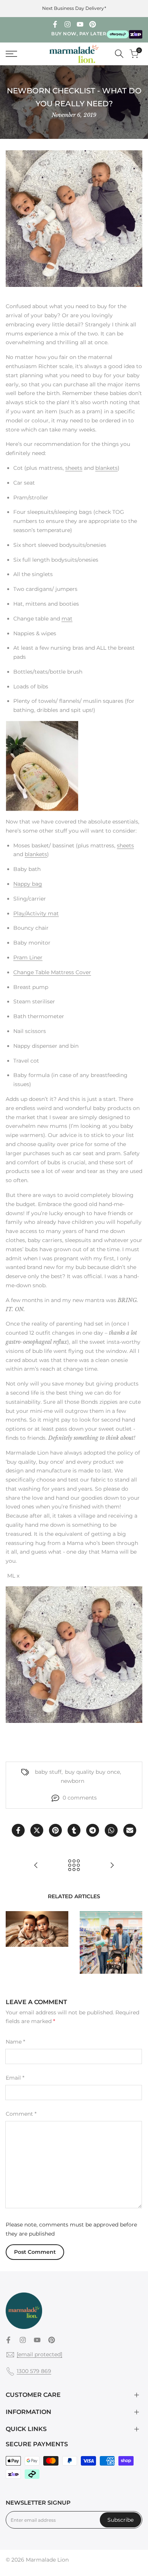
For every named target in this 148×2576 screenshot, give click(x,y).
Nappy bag (28, 884)
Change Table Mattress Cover (52, 972)
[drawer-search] (119, 54)
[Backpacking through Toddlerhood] (36, 1865)
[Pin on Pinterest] (55, 1830)
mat (67, 619)
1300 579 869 (34, 2371)
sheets (74, 468)
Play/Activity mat (36, 913)
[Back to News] (74, 1865)
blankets (106, 468)
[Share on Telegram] (93, 1830)
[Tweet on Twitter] (37, 1830)
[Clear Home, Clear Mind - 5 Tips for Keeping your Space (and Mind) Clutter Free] (112, 1865)
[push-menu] (11, 54)
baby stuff (48, 1772)
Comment (21, 2114)
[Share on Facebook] (18, 1830)
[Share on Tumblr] (74, 1830)
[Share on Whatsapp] (111, 1830)
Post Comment (35, 2252)
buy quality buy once (92, 1772)
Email (15, 2078)
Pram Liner (28, 957)
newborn (72, 1781)
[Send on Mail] (130, 1830)
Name (15, 2042)
